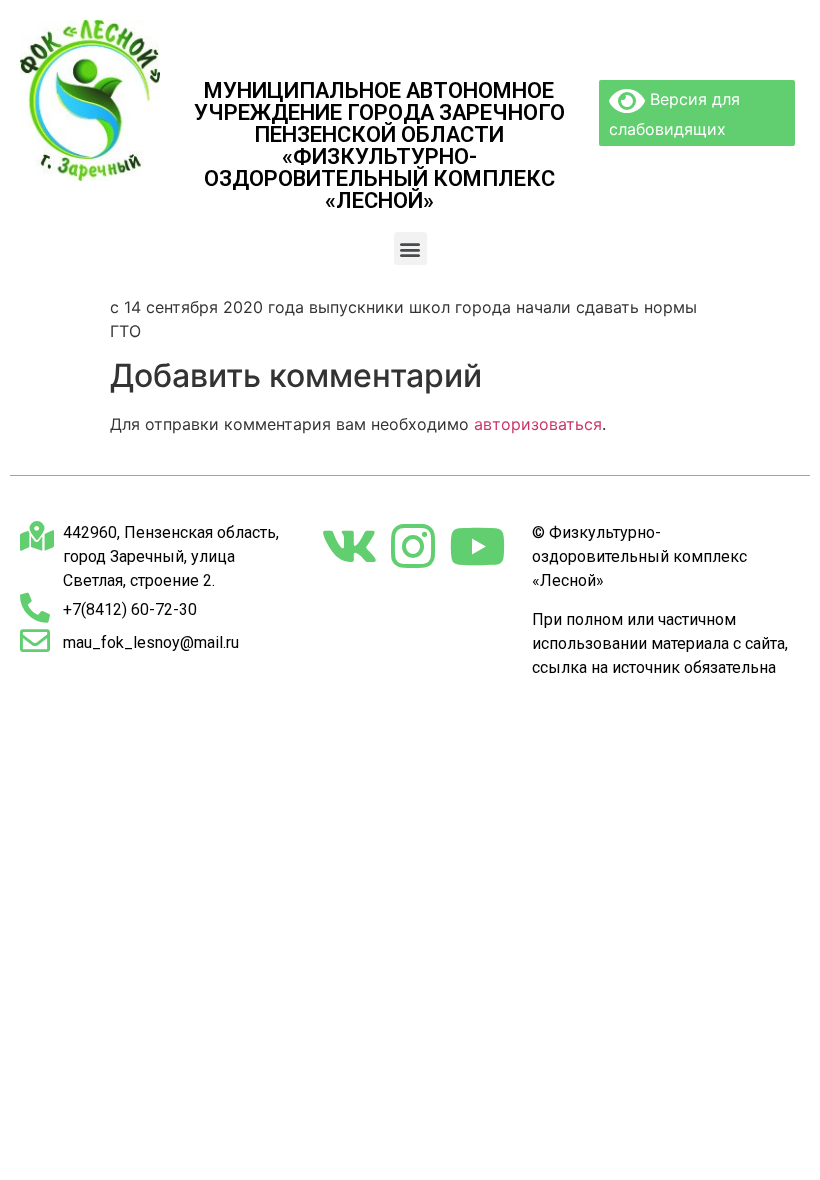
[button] (410, 248)
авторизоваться (538, 424)
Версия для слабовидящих (674, 114)
